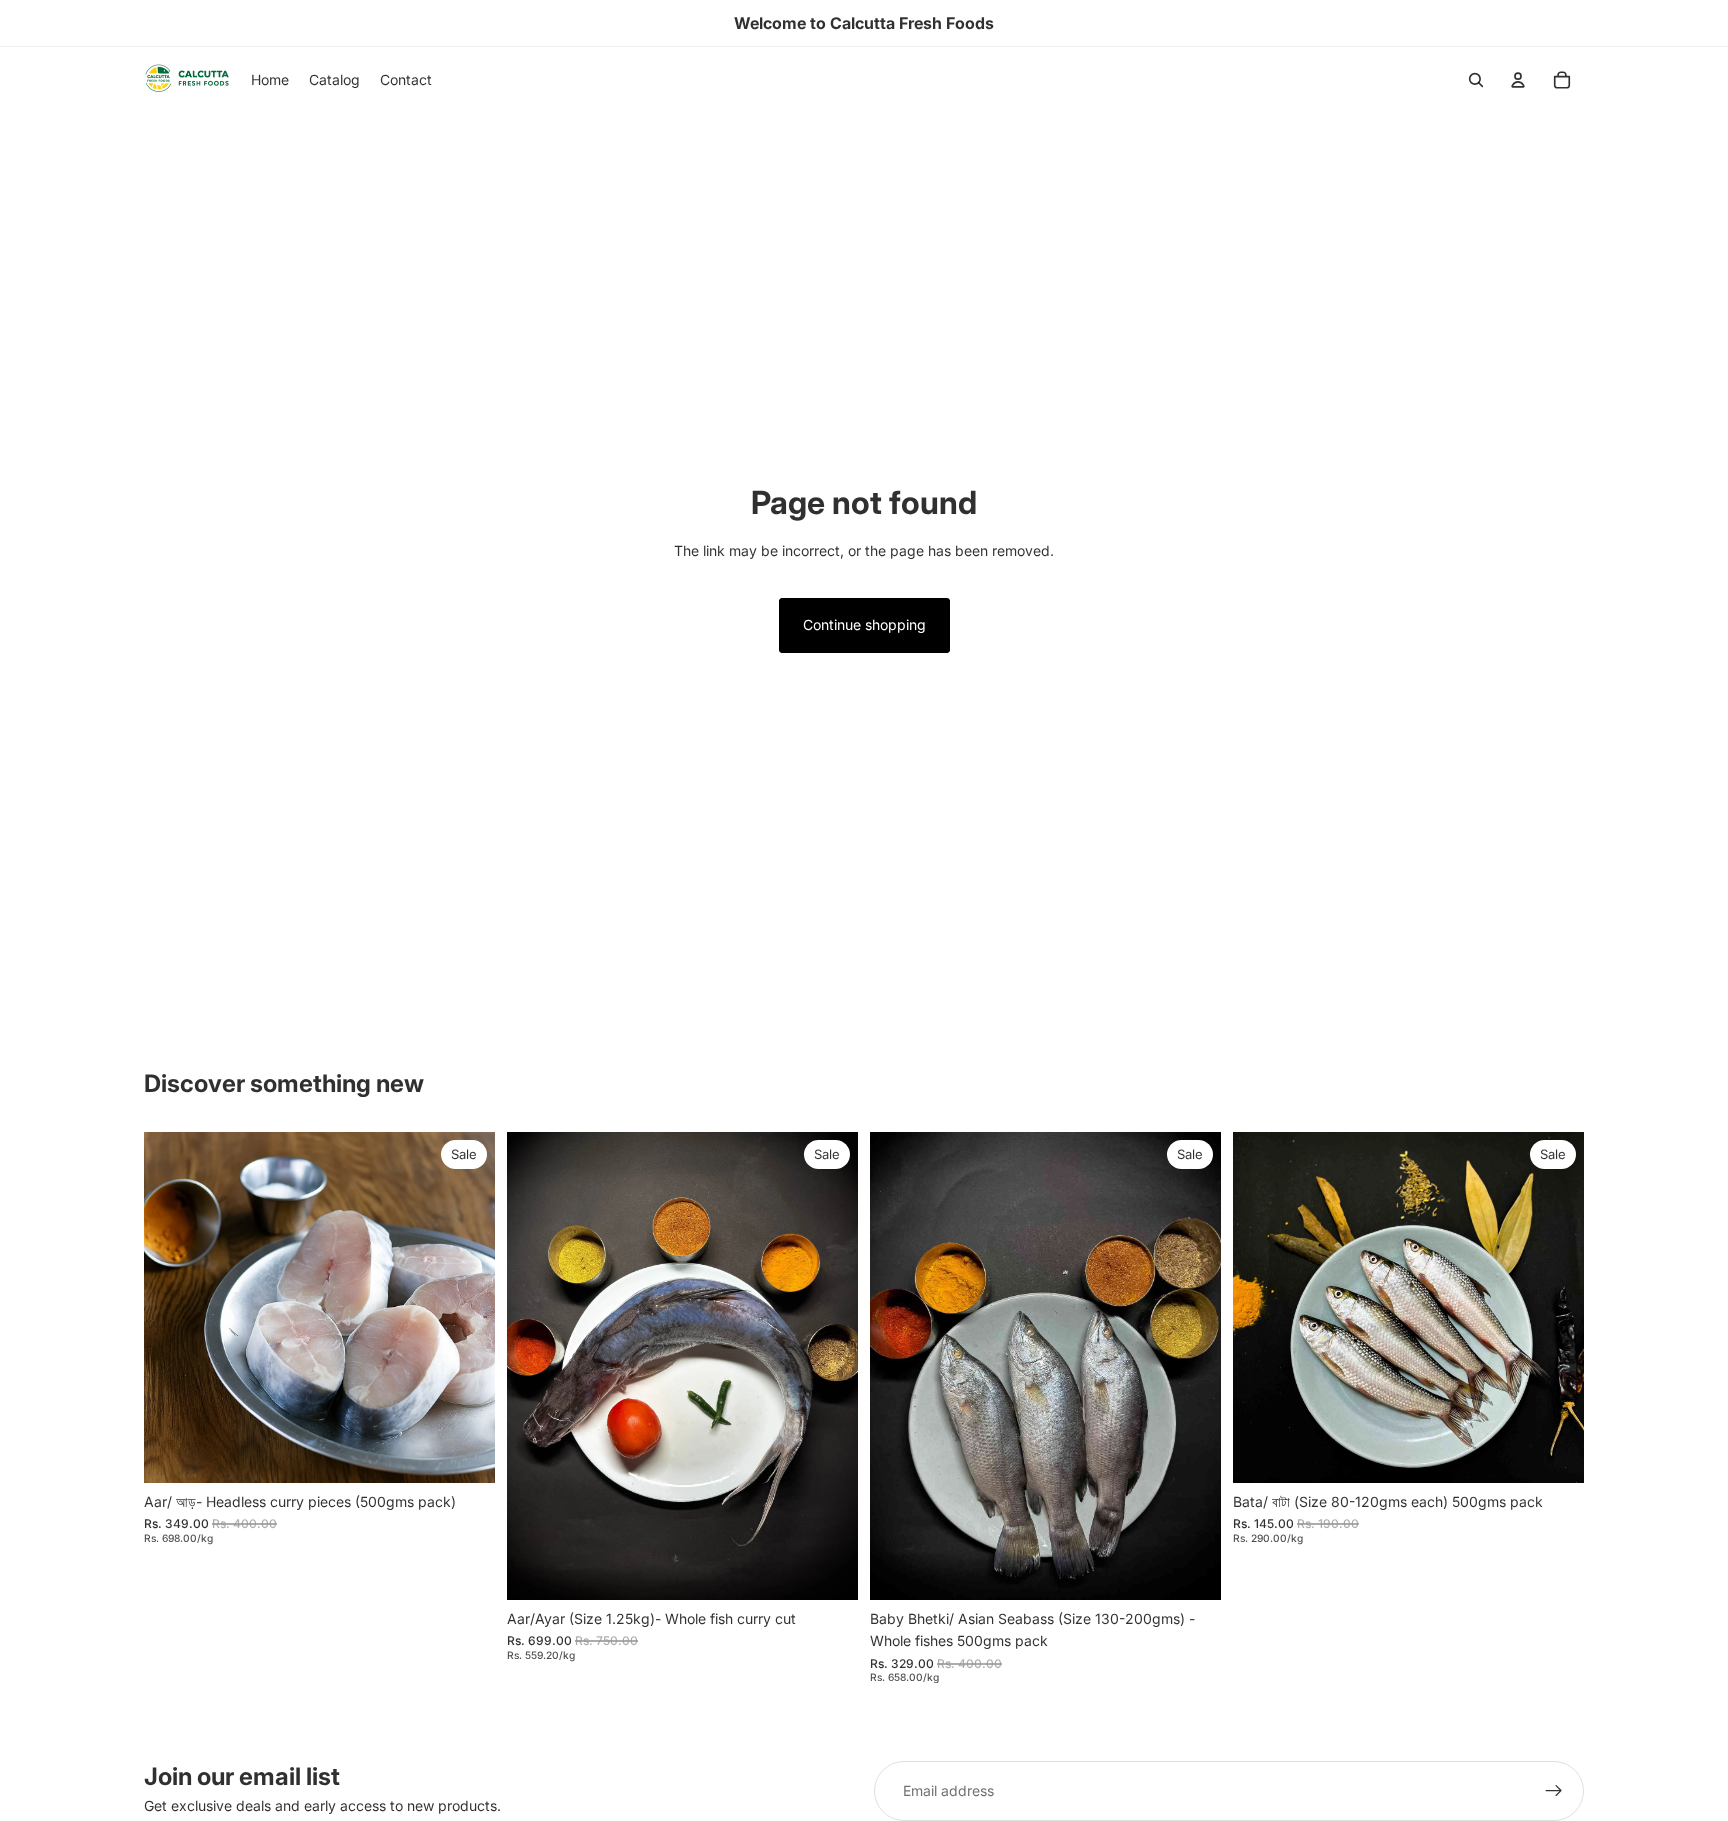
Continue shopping (864, 624)
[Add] (464, 1452)
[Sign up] (1554, 1791)
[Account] (1518, 80)
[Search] (1476, 80)
